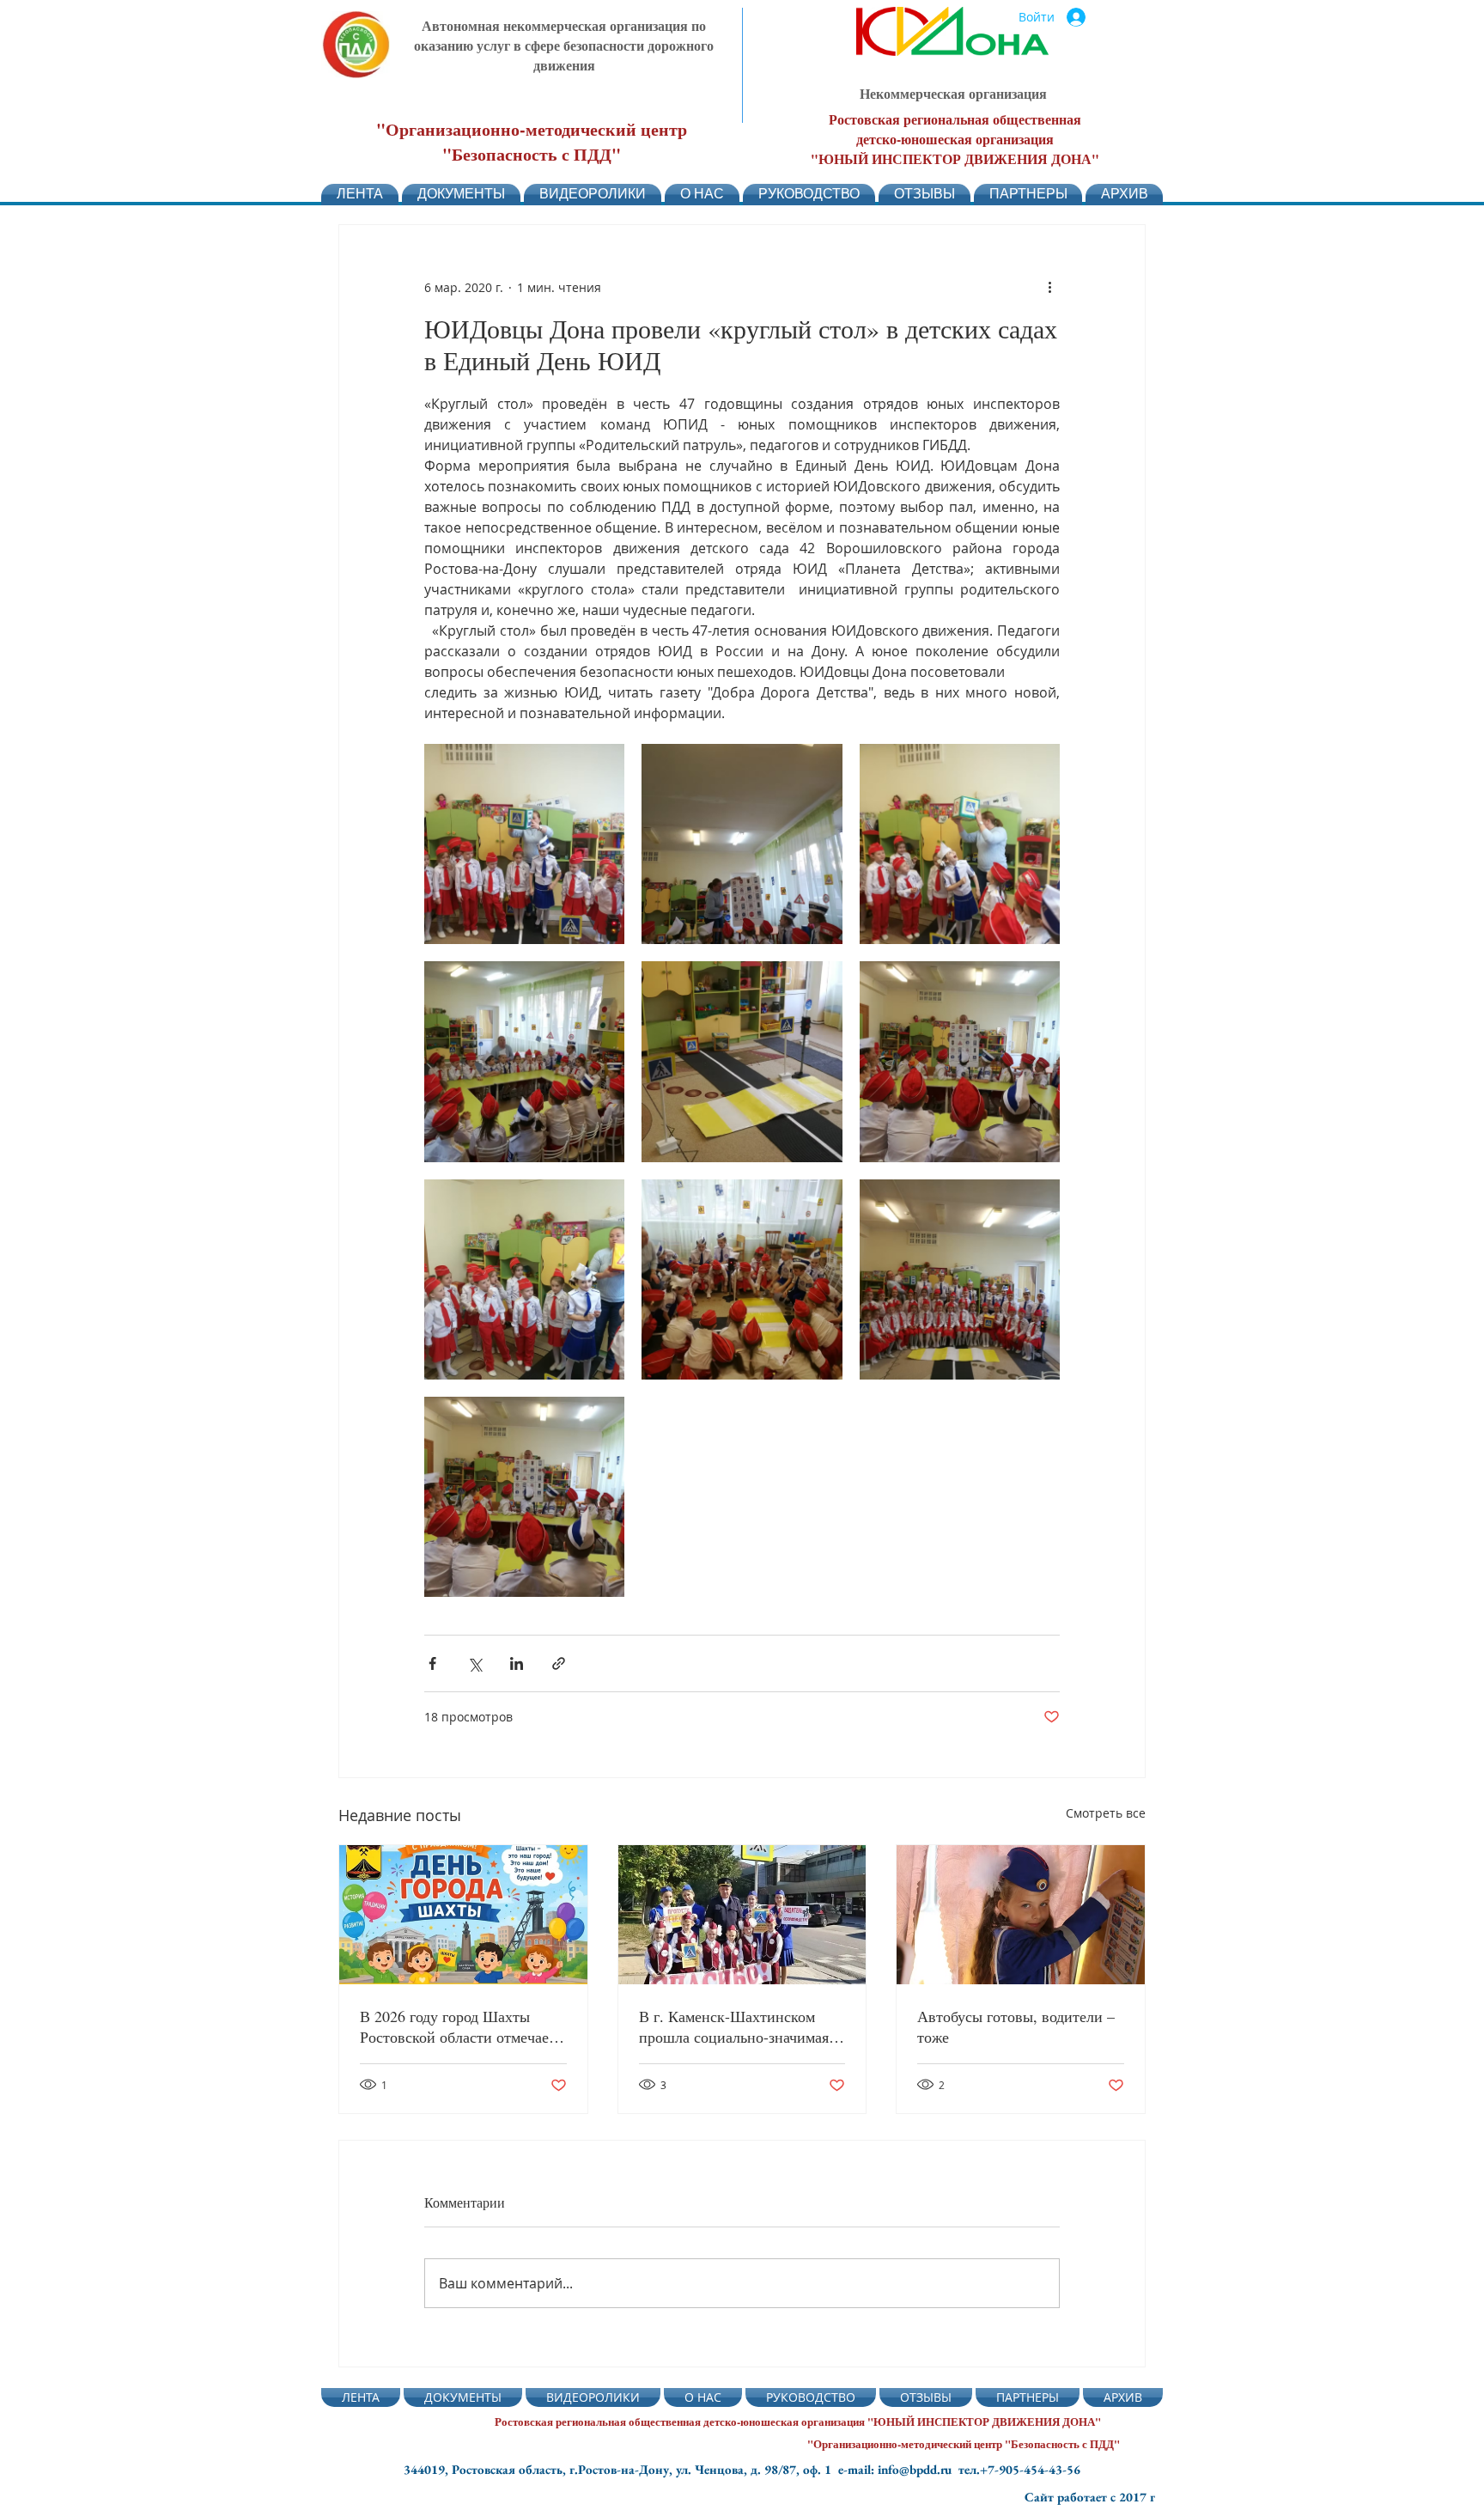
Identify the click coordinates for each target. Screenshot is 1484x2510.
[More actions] (1049, 287)
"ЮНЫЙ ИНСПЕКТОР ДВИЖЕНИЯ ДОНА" (955, 158)
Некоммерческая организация (953, 93)
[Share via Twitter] (474, 1663)
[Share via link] (559, 1663)
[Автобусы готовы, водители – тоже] (1021, 1915)
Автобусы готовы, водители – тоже (1016, 2026)
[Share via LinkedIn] (517, 1663)
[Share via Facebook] (432, 1663)
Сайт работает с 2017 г (1090, 2497)
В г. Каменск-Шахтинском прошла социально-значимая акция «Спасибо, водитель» (734, 2026)
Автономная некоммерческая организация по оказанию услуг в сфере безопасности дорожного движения (564, 45)
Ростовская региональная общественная (955, 119)
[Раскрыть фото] (524, 844)
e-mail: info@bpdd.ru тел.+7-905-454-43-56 (959, 2469)
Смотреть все (1106, 1813)
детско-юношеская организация (955, 139)
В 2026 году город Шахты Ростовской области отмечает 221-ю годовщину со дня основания (458, 2026)
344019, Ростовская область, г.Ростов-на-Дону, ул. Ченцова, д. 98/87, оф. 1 (621, 2469)
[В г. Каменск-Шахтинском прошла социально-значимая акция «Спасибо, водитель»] (742, 1915)
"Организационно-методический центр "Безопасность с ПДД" (532, 142)
